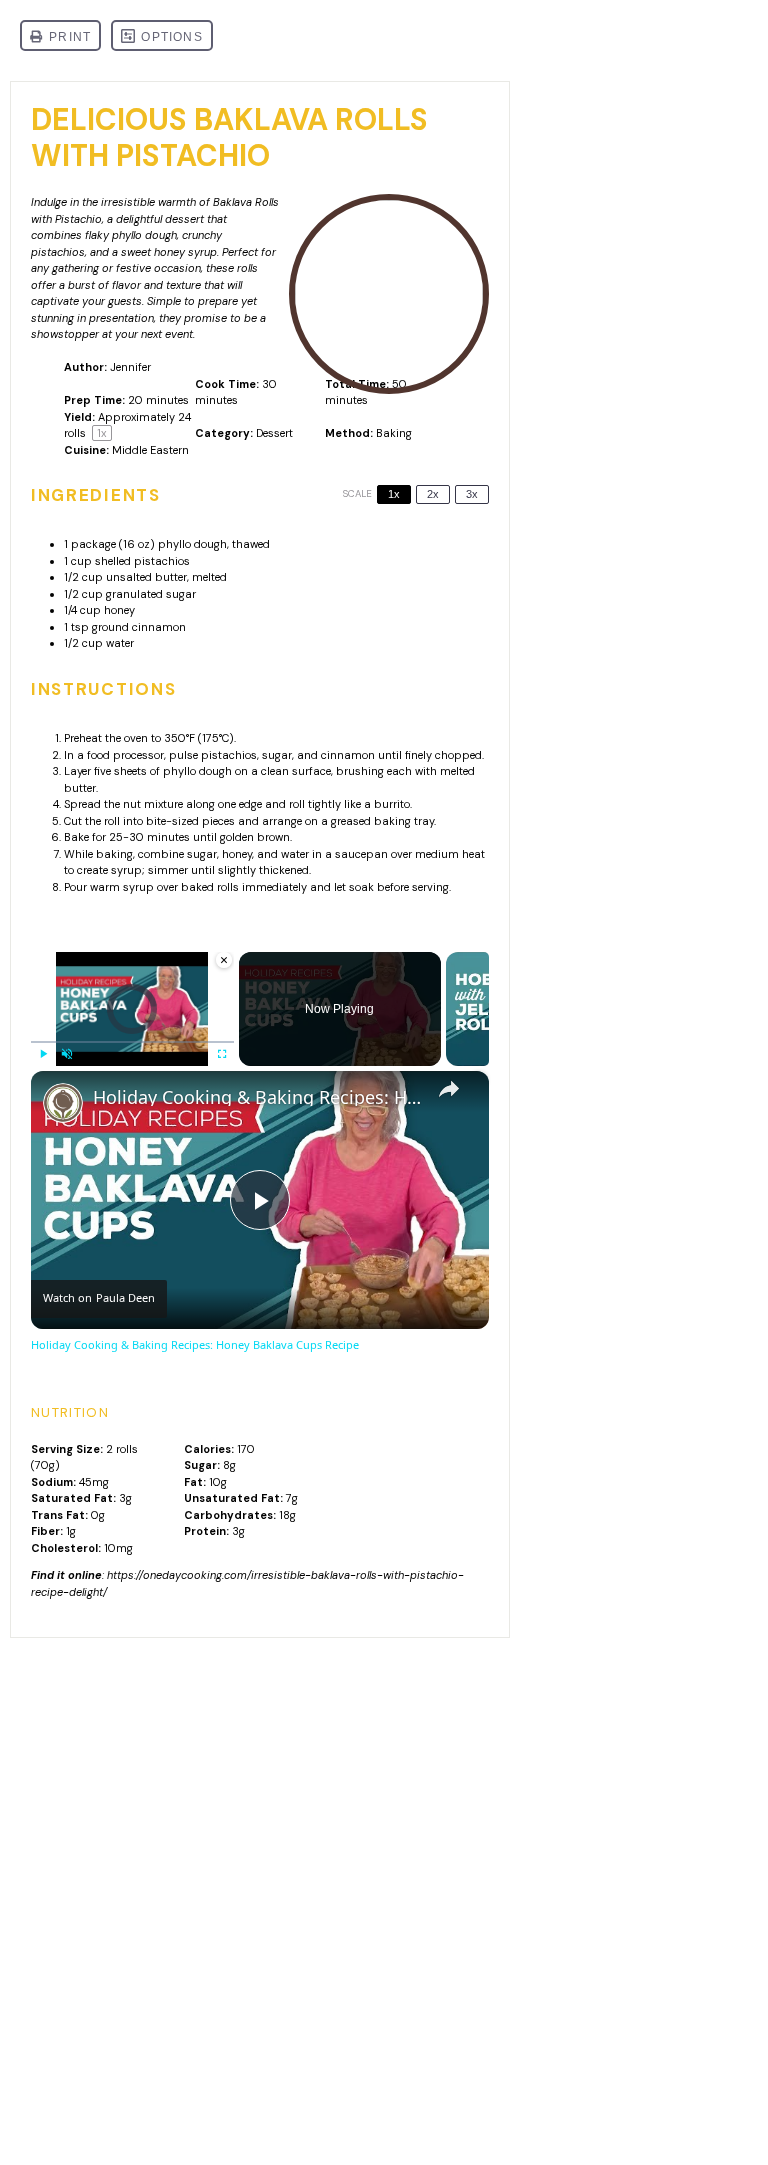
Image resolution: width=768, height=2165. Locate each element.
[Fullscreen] (222, 1054)
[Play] (43, 1054)
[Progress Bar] (132, 1042)
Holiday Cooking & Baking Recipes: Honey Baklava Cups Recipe (257, 1097)
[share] (449, 1089)
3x (472, 494)
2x (433, 494)
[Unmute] (67, 1054)
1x (394, 494)
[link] (63, 1103)
